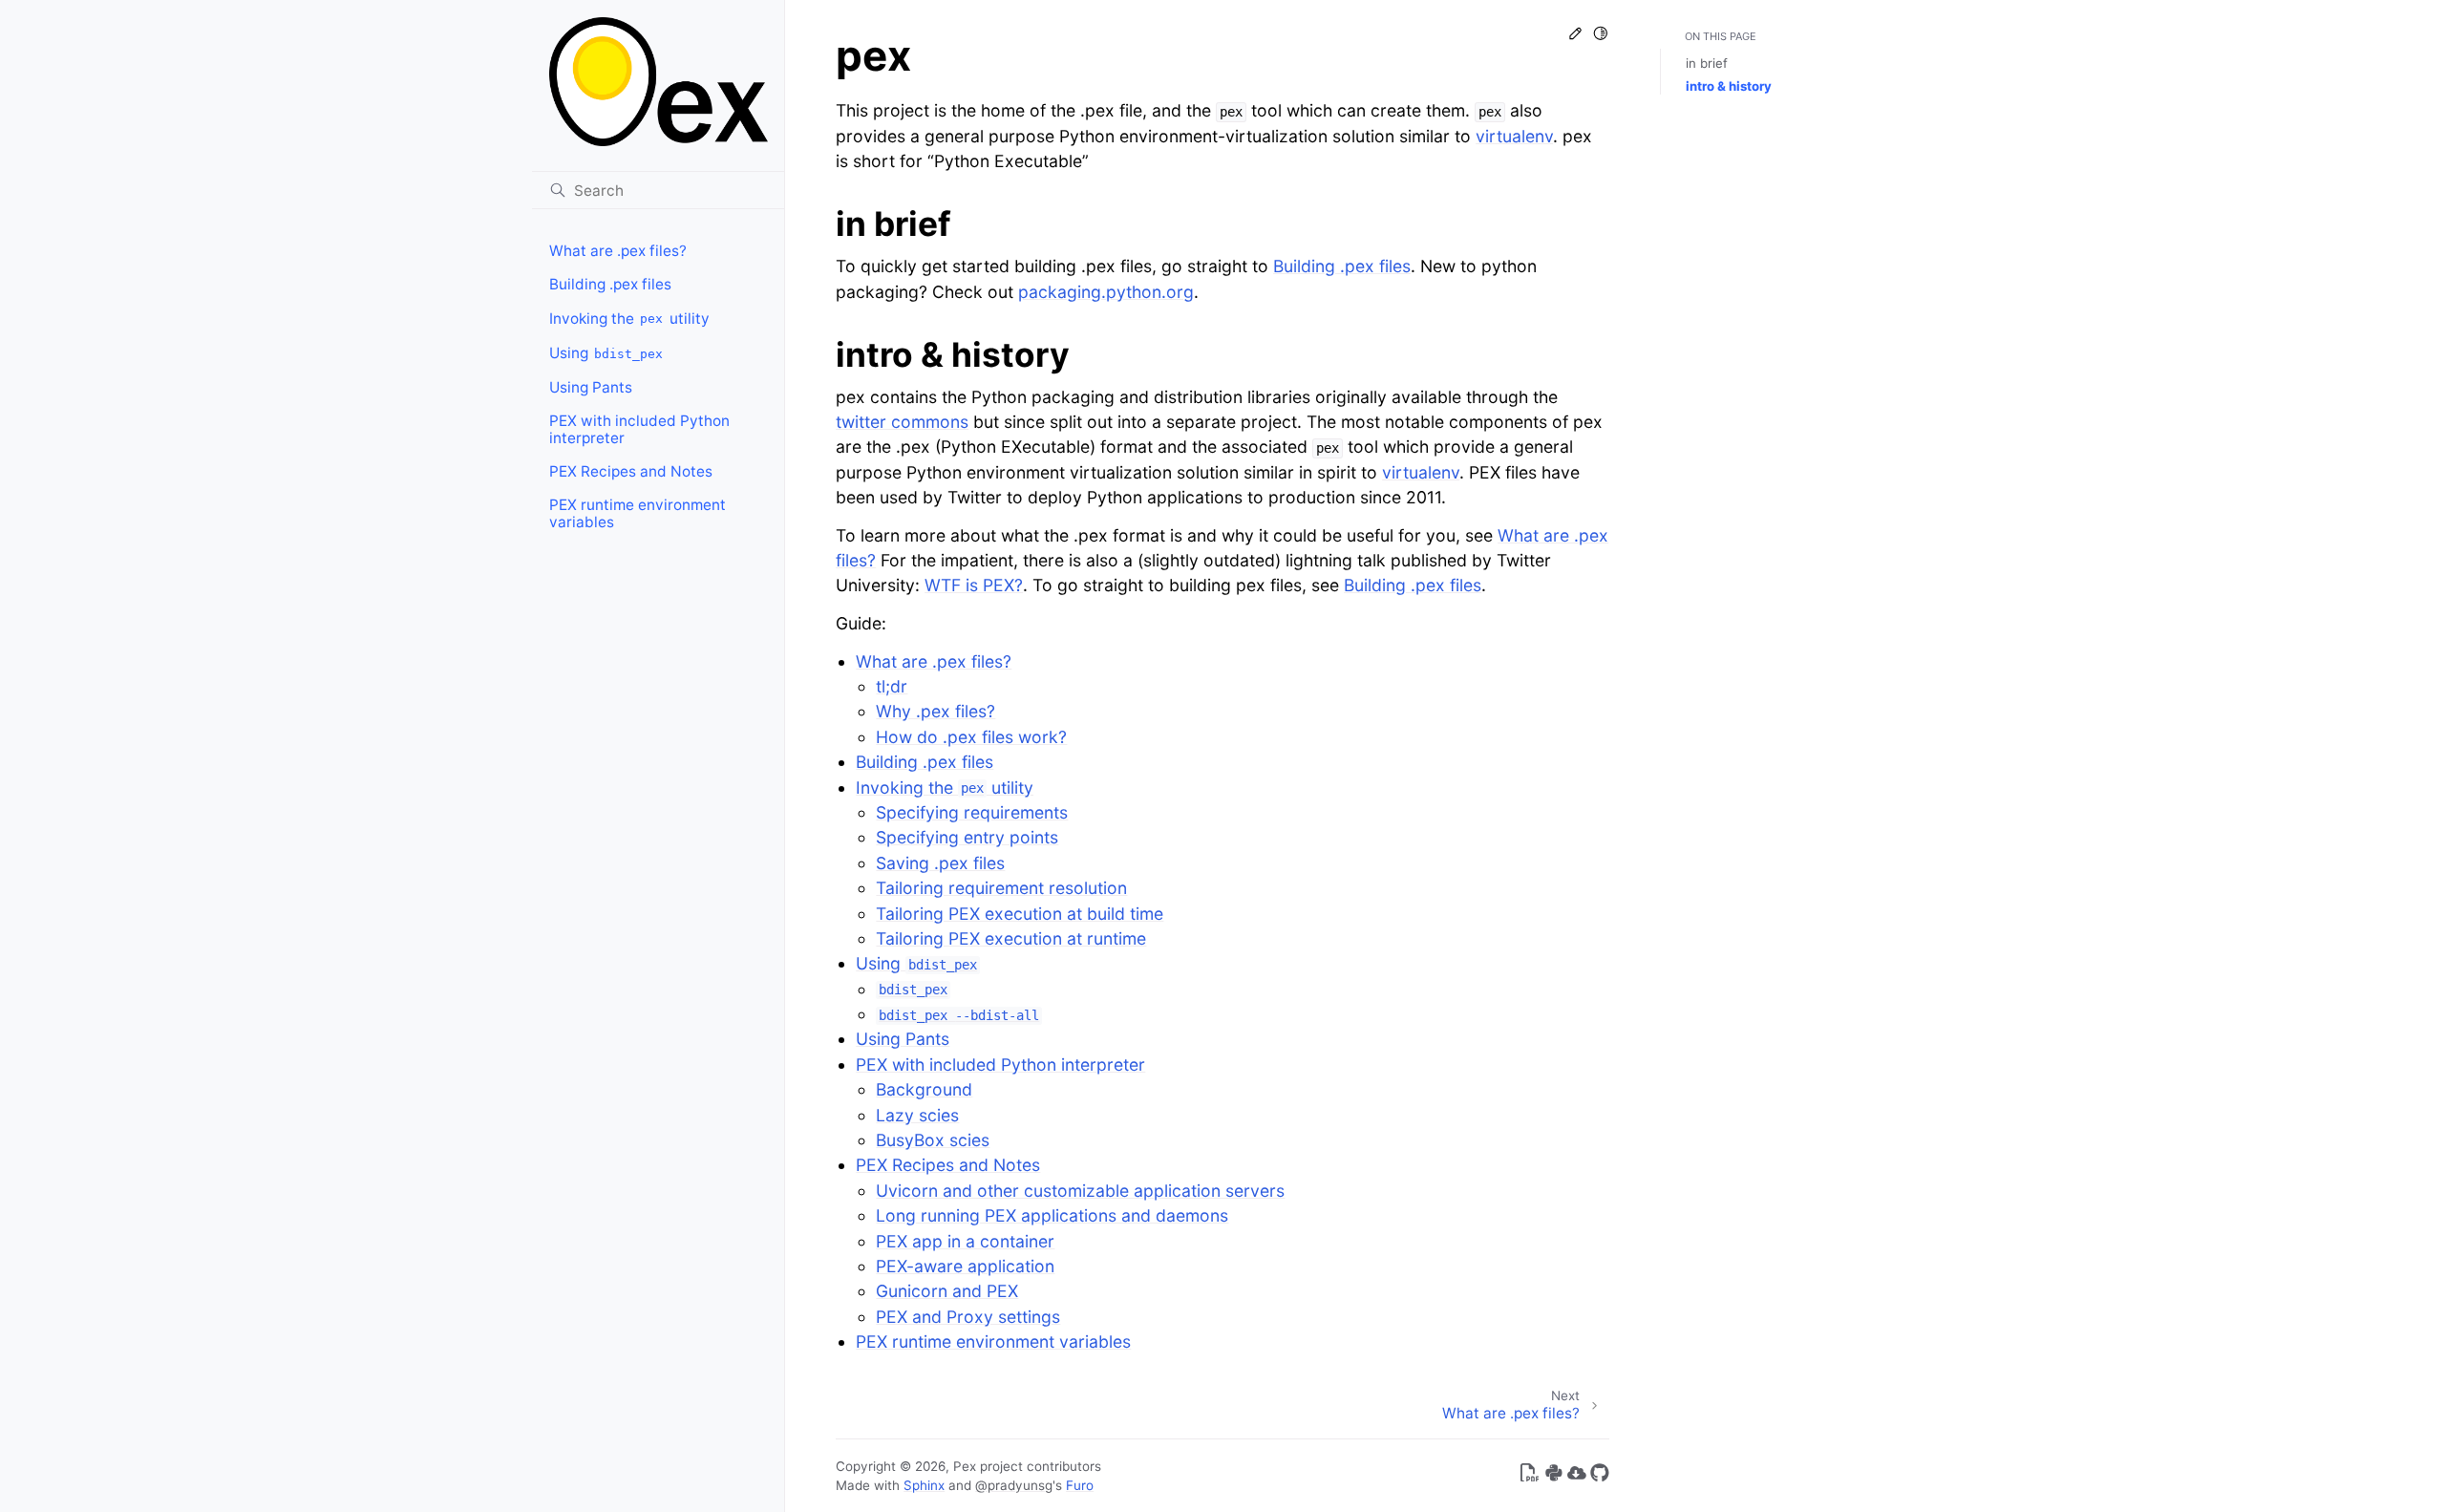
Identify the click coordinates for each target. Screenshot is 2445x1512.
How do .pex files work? (971, 737)
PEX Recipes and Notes (631, 471)
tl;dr (892, 686)
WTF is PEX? (974, 585)
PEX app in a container (965, 1241)
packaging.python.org (1106, 292)
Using (606, 353)
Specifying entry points (967, 837)
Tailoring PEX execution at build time (1020, 914)
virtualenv (1514, 136)
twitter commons (902, 422)
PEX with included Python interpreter (639, 429)
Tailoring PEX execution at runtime (1011, 938)
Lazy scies (917, 1115)
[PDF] (1530, 1476)
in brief (1707, 63)
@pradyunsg (1014, 1485)
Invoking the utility (629, 319)
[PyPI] (1554, 1476)
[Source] (1600, 1476)
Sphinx (924, 1485)
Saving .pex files (940, 863)
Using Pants (591, 387)
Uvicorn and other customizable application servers (1080, 1191)
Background (924, 1089)
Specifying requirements (972, 812)
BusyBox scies (933, 1140)
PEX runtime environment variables (638, 513)
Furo (1080, 1485)
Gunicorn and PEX (947, 1291)
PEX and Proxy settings (968, 1317)
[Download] (1577, 1476)
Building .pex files (610, 284)
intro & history (1729, 86)
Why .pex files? (935, 711)
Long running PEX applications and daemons (1052, 1215)
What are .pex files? (618, 251)
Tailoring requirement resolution (1001, 888)
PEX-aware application (965, 1266)
